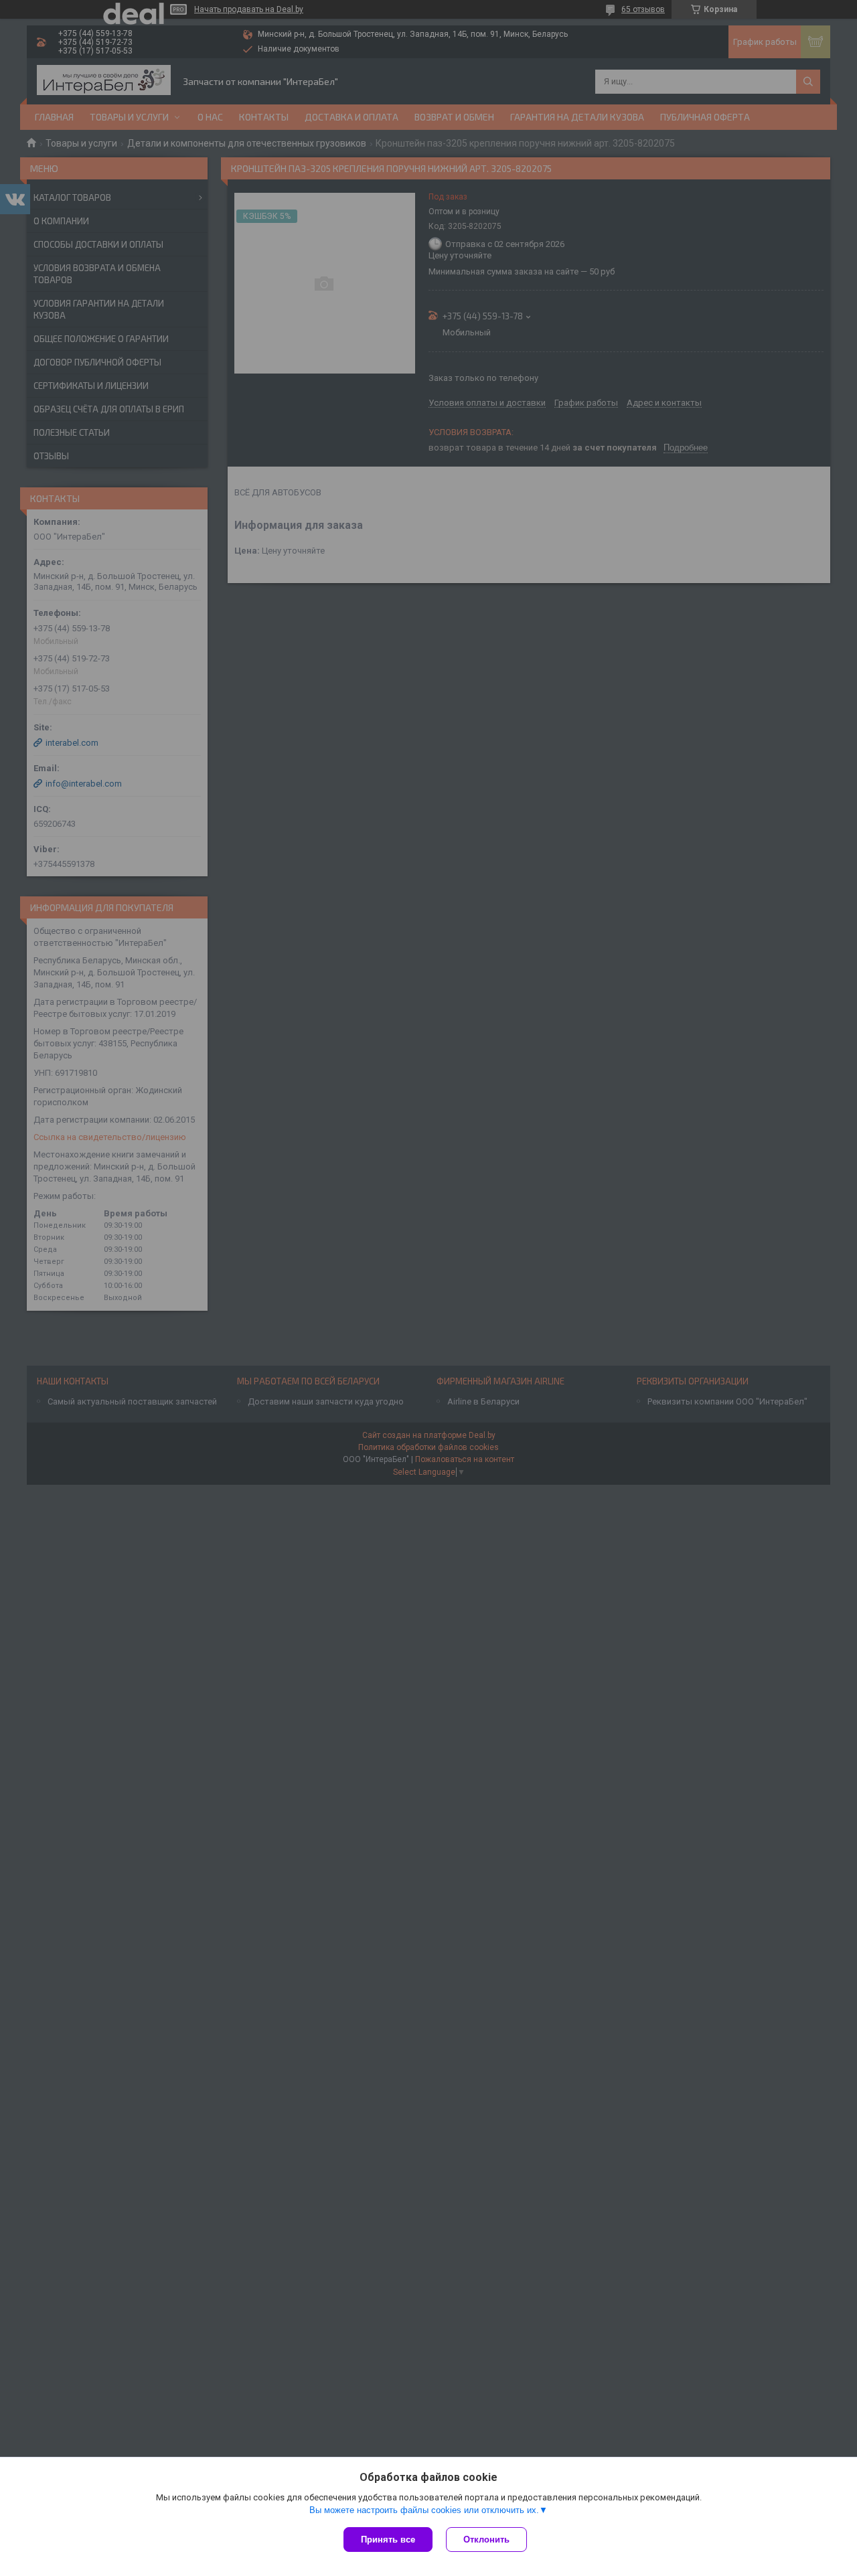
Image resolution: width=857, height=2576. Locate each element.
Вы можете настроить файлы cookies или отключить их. (424, 2510)
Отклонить (486, 2540)
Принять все (388, 2540)
